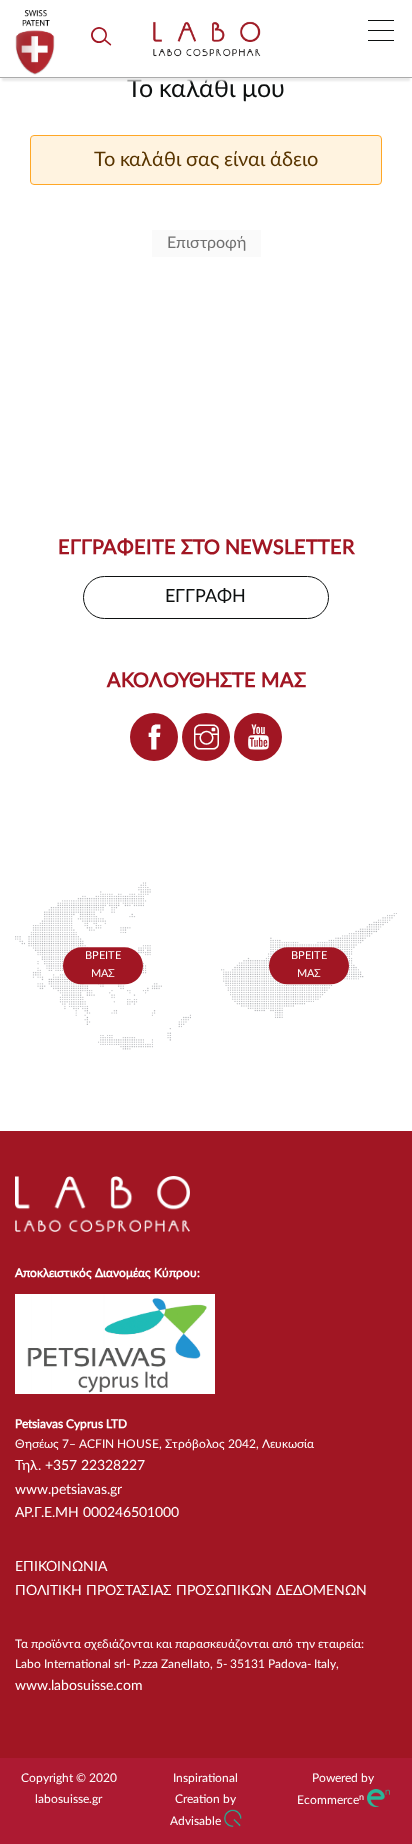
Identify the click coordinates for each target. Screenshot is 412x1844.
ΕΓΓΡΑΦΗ (205, 597)
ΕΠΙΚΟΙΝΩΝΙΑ (61, 1567)
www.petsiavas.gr (68, 1490)
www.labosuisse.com (79, 1686)
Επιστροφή (206, 243)
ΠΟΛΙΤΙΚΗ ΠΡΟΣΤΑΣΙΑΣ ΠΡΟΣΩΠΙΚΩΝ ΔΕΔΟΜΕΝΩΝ (191, 1591)
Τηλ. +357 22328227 (80, 1466)
